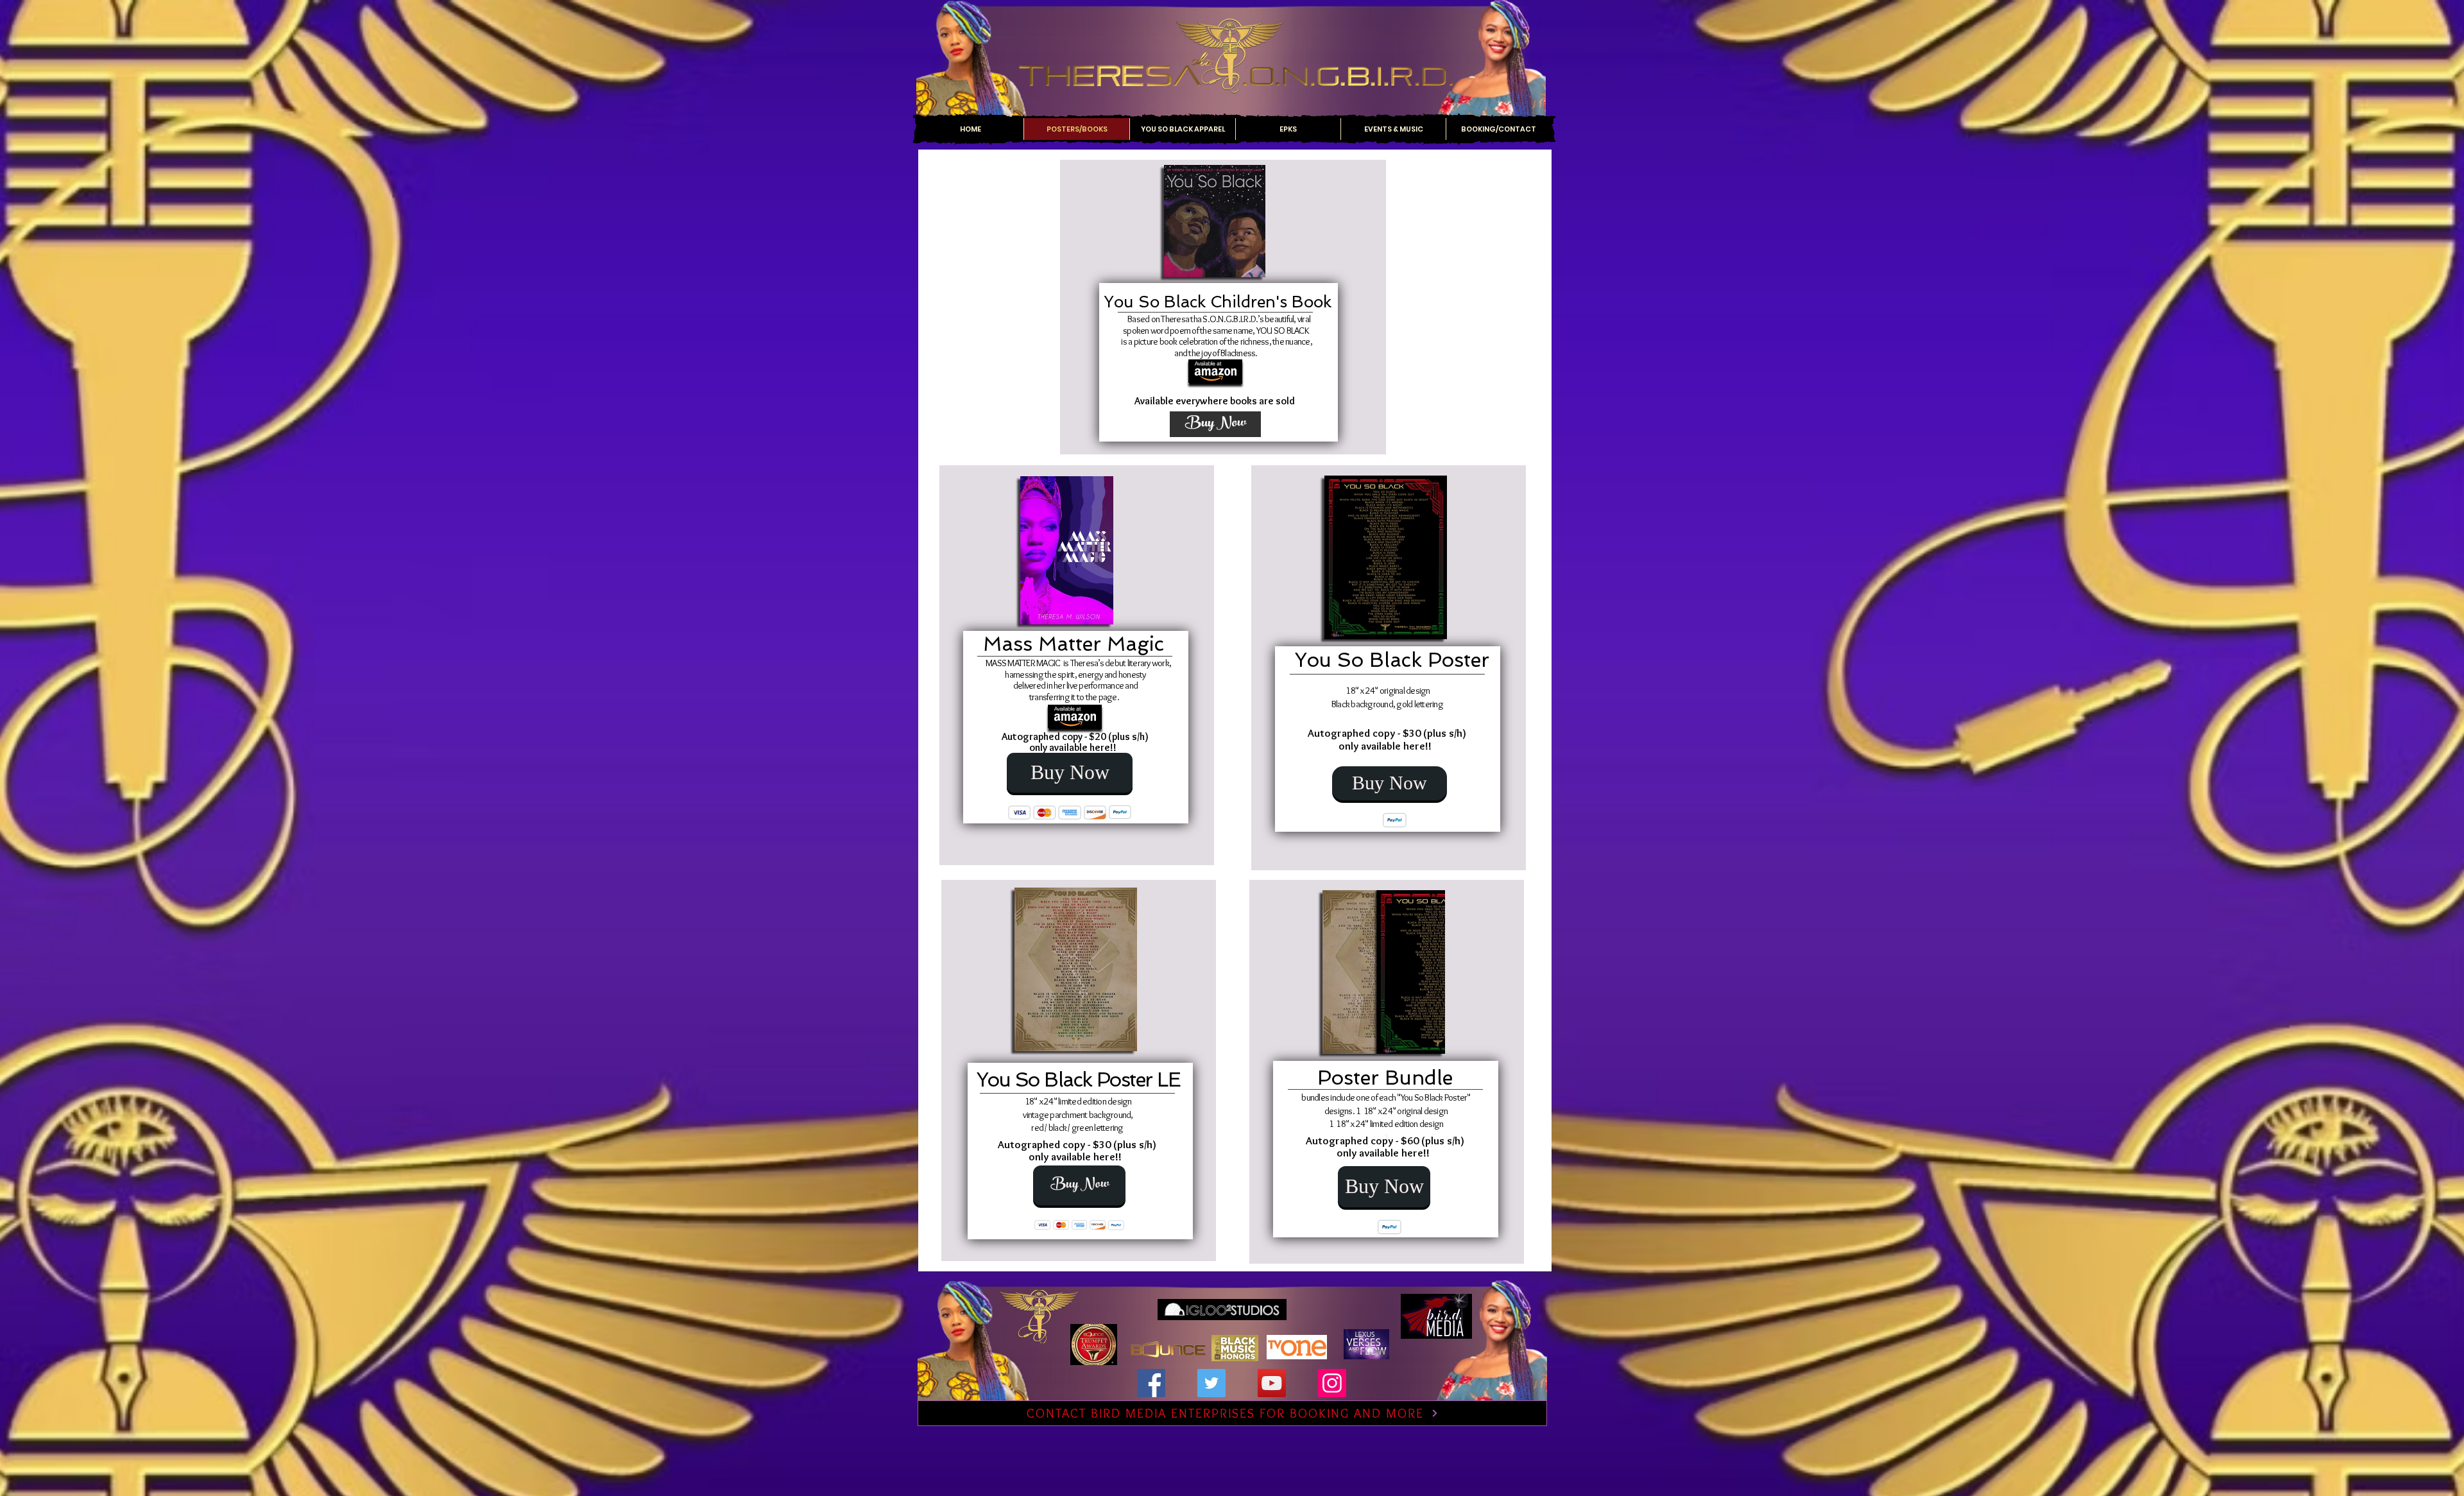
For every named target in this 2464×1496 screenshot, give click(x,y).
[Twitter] (1211, 1383)
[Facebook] (1151, 1383)
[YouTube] (1272, 1383)
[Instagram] (1332, 1383)
